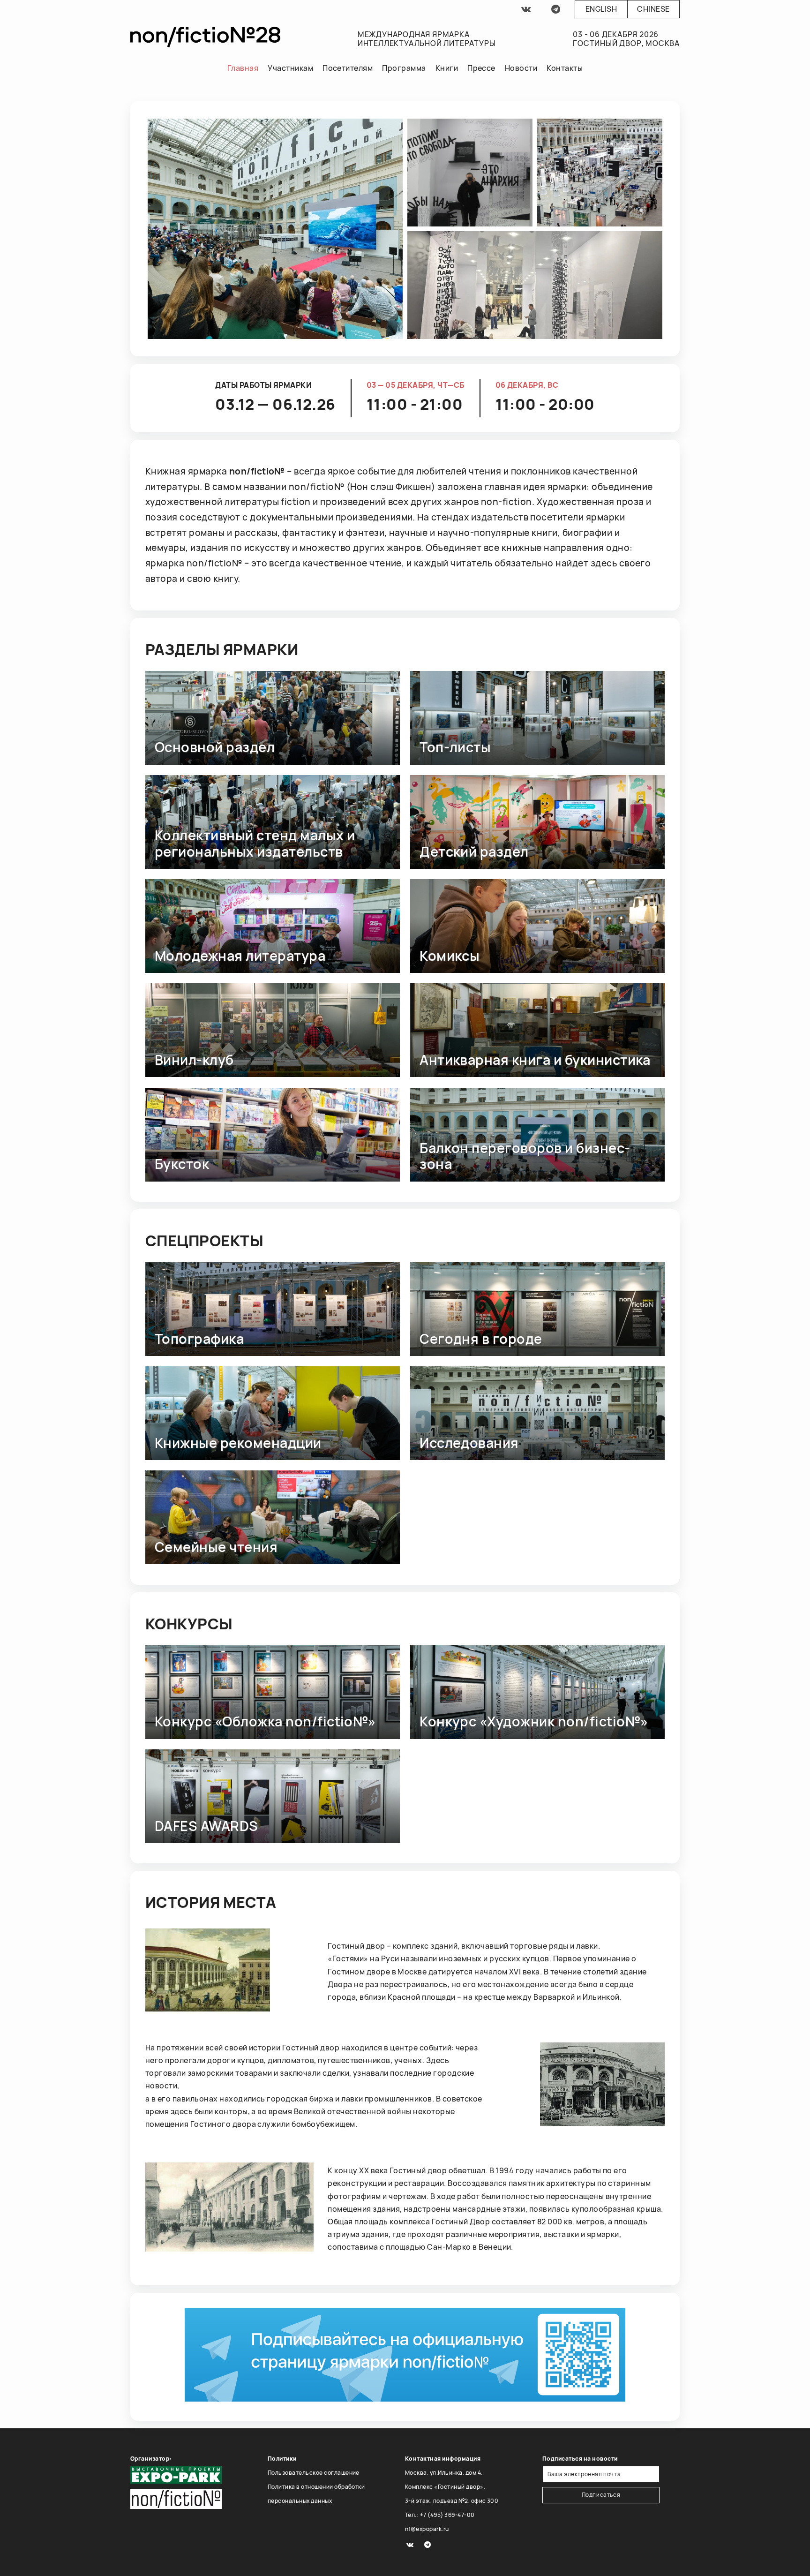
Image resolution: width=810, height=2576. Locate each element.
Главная (243, 68)
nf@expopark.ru (427, 2529)
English (601, 9)
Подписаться (601, 2495)
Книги (447, 68)
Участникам (290, 68)
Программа (404, 68)
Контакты (565, 68)
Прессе (481, 68)
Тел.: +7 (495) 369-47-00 (440, 2515)
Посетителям (348, 68)
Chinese (653, 9)
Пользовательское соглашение (314, 2473)
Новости (521, 68)
